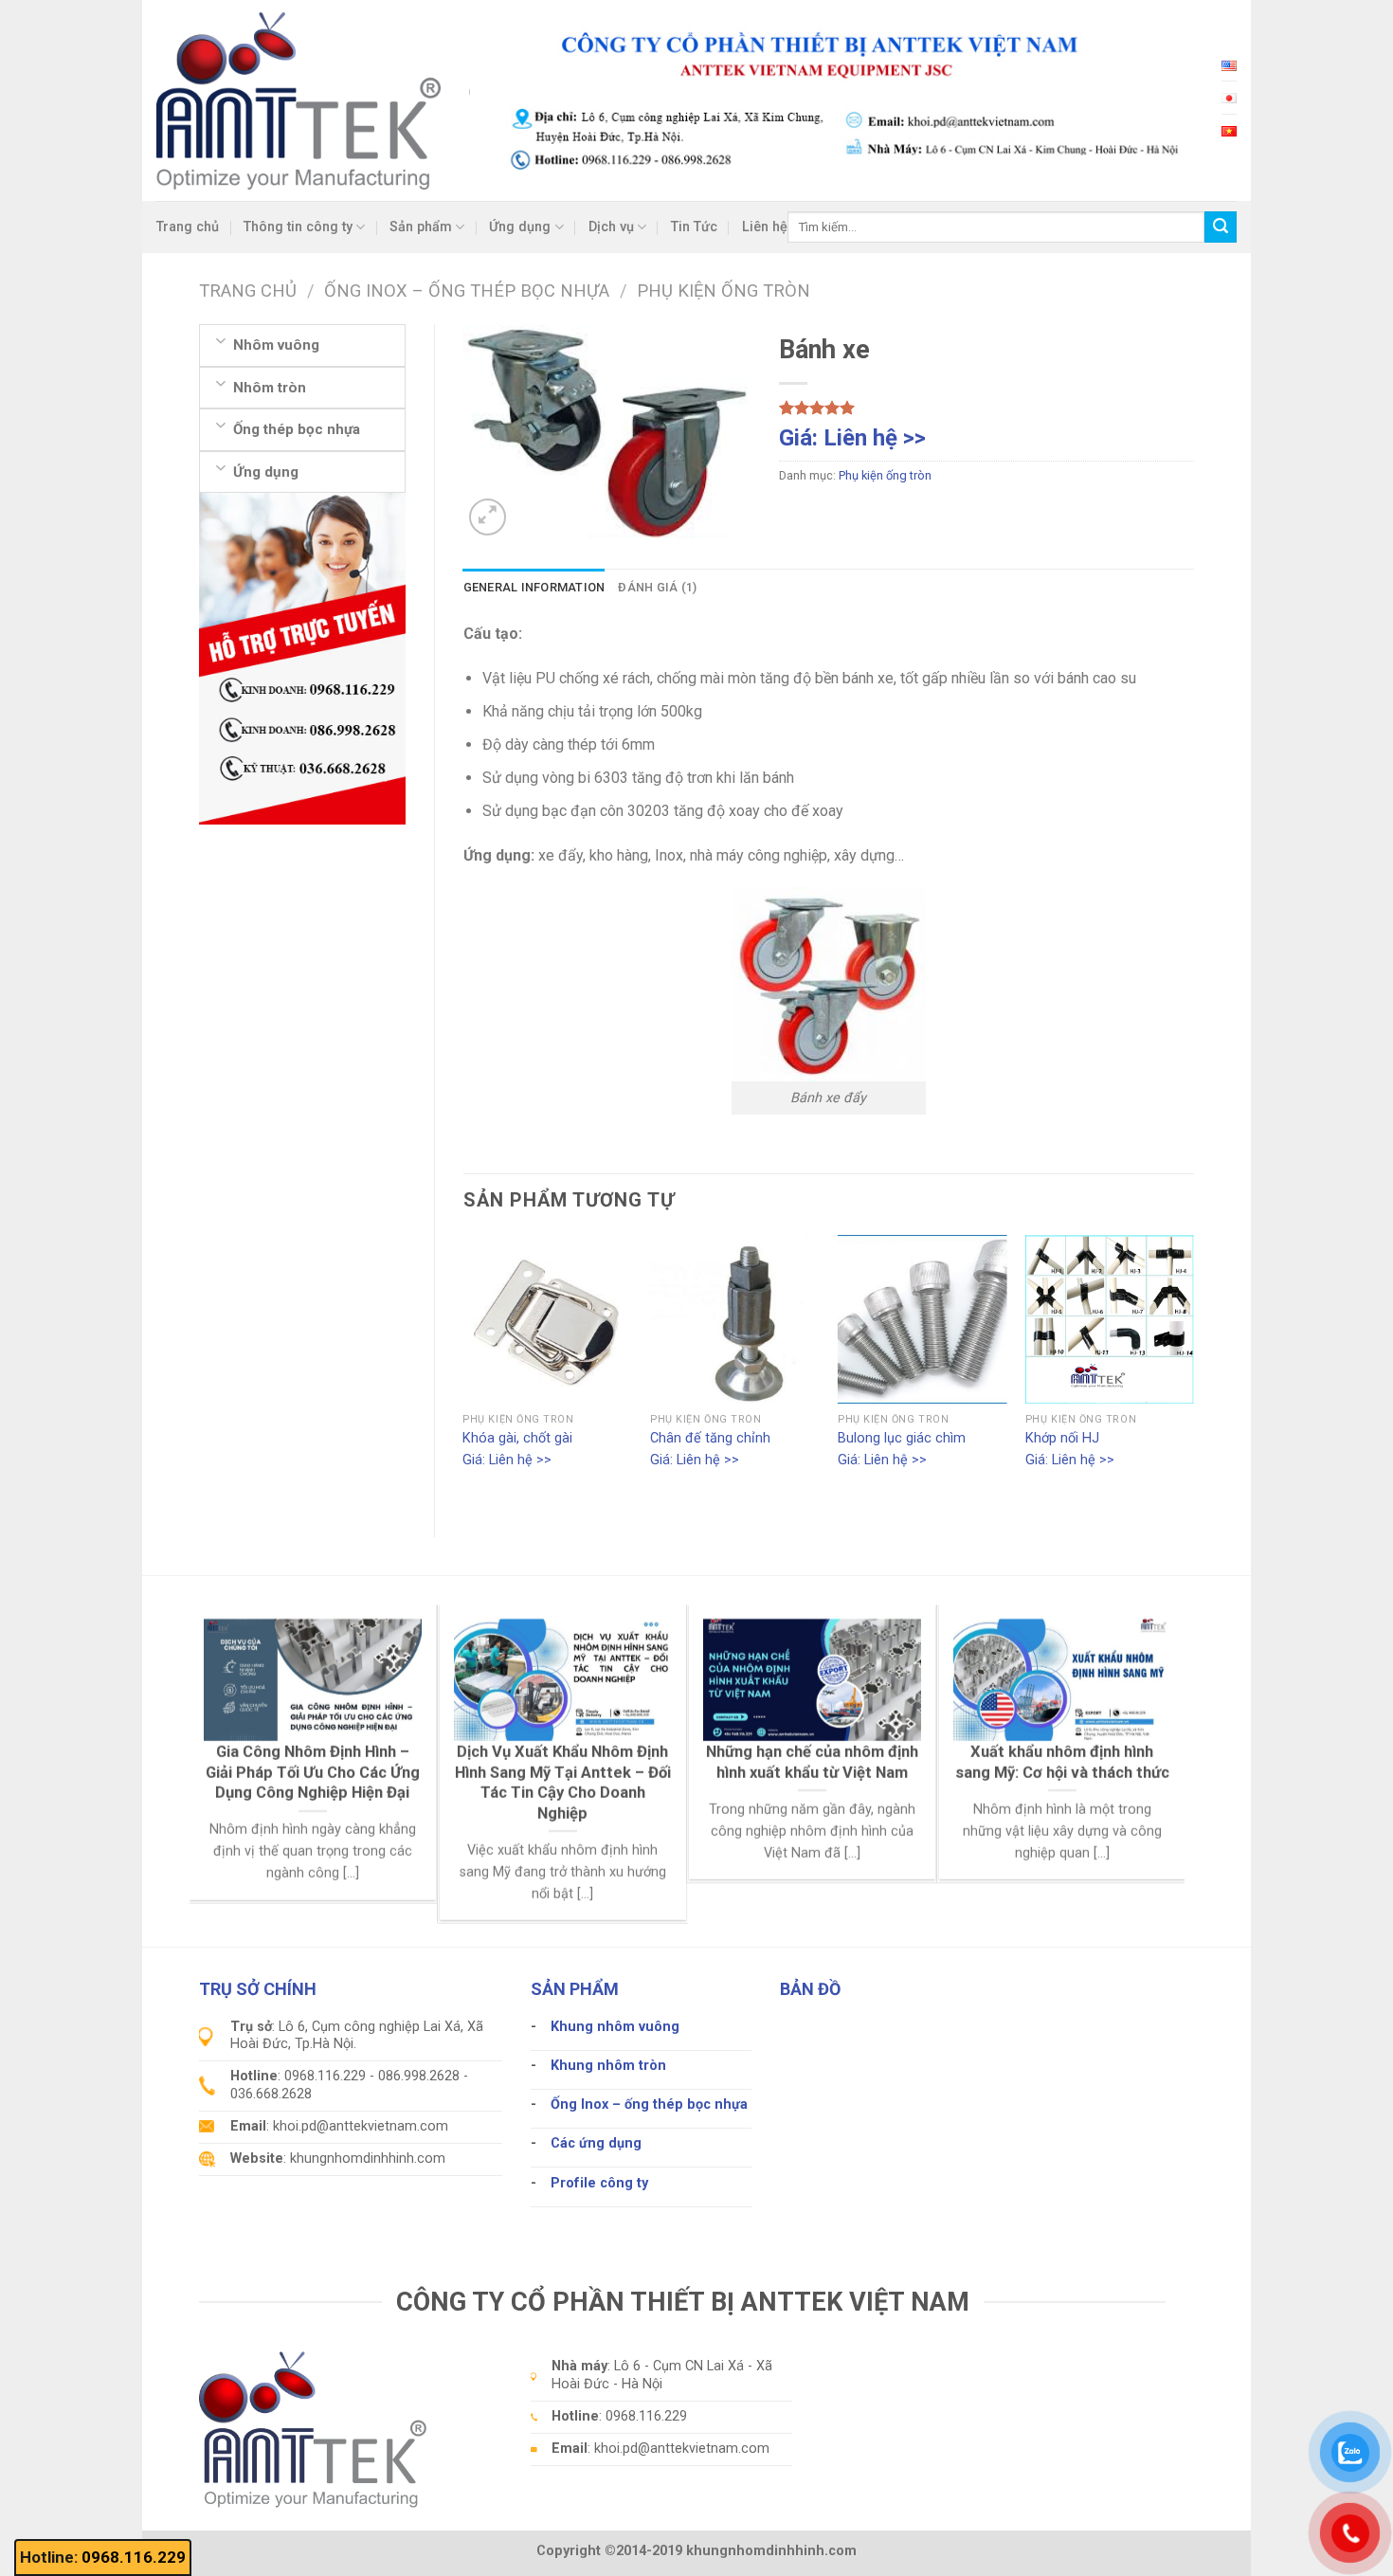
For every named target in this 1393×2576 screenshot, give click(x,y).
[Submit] (1221, 227)
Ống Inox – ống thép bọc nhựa (467, 290)
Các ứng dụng (596, 2143)
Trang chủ (188, 227)
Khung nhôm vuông (615, 2027)
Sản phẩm (421, 227)
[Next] (1193, 1370)
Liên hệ (765, 227)
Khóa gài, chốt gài (517, 1438)
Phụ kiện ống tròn (724, 290)
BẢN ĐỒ (810, 1989)
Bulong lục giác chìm (902, 1438)
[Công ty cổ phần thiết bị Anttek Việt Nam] (298, 100)
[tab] (534, 588)
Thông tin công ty (298, 227)
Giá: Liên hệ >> (852, 438)
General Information (534, 587)
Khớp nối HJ (1062, 1438)
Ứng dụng (520, 227)
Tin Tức (694, 227)
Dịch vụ (611, 227)
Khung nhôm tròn (608, 2066)
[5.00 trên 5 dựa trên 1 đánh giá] (986, 408)
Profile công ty (599, 2183)
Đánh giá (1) (657, 587)
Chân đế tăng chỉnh (710, 1438)
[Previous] (464, 1370)
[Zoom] (488, 517)
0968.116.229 (134, 2557)
